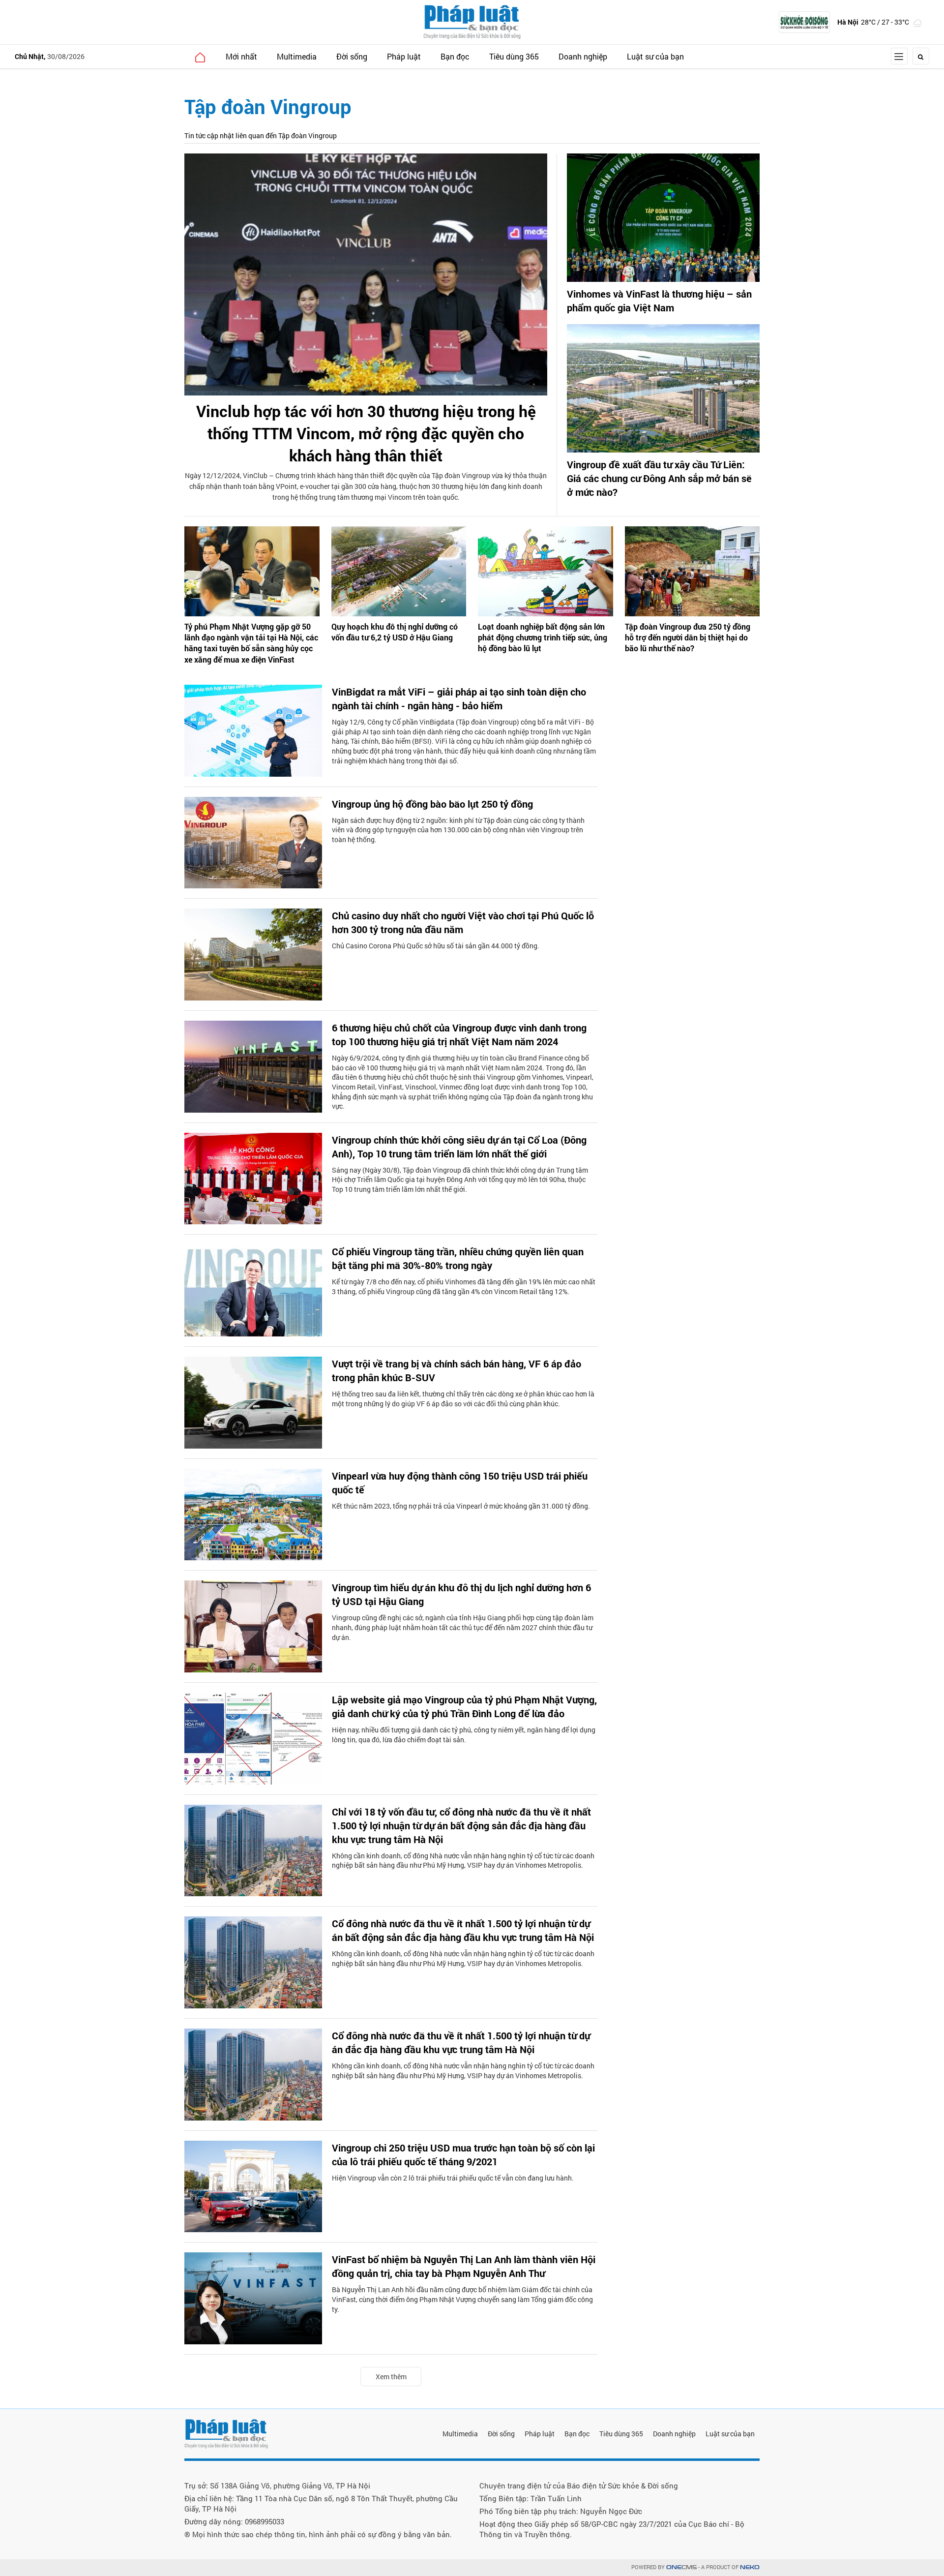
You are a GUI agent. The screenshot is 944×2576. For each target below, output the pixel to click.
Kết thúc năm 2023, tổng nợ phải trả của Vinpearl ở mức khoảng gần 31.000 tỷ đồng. (461, 1506)
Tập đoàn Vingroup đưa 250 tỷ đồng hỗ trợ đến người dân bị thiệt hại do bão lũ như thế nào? (688, 637)
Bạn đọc (455, 56)
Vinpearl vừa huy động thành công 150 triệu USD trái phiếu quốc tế (460, 1483)
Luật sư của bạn (655, 56)
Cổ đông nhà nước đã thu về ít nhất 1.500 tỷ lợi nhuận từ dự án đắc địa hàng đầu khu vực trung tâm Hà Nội (461, 2042)
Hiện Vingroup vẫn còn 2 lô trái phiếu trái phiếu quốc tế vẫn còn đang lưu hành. (453, 2178)
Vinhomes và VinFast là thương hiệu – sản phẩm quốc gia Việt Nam (659, 301)
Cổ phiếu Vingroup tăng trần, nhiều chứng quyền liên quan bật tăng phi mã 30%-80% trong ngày (458, 1258)
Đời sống (352, 56)
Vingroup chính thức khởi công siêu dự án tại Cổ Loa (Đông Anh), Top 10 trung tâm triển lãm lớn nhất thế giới (459, 1147)
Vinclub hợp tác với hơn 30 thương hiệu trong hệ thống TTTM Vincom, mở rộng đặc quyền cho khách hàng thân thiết (366, 433)
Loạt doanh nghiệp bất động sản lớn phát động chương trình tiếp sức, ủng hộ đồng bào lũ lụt (543, 637)
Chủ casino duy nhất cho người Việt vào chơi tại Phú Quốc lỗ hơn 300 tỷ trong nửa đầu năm (463, 922)
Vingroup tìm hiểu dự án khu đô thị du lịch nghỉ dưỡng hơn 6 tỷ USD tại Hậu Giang (461, 1594)
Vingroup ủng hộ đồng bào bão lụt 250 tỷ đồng (432, 804)
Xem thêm (391, 2377)
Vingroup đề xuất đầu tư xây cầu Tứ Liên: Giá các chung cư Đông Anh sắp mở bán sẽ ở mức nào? (659, 478)
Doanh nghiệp (583, 56)
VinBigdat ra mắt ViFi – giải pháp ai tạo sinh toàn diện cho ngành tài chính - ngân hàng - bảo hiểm (459, 698)
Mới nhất (241, 56)
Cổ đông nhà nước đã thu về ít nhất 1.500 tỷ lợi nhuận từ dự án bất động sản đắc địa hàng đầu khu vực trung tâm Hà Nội (463, 1930)
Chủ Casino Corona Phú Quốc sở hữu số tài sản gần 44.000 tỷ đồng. (436, 946)
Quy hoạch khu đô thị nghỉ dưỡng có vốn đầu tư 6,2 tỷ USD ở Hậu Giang (395, 632)
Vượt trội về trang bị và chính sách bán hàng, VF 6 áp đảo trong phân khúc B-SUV (457, 1370)
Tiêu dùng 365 (514, 56)
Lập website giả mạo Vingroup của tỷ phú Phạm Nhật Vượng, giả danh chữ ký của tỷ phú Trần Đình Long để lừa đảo (464, 1706)
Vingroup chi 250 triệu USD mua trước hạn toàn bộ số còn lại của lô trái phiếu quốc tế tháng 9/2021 (463, 2154)
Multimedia (297, 56)
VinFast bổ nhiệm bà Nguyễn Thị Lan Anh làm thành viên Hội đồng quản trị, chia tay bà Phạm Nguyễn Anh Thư (464, 2266)
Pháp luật (404, 56)
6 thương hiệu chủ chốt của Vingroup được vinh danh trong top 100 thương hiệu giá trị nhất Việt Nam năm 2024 (459, 1034)
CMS (681, 2567)
